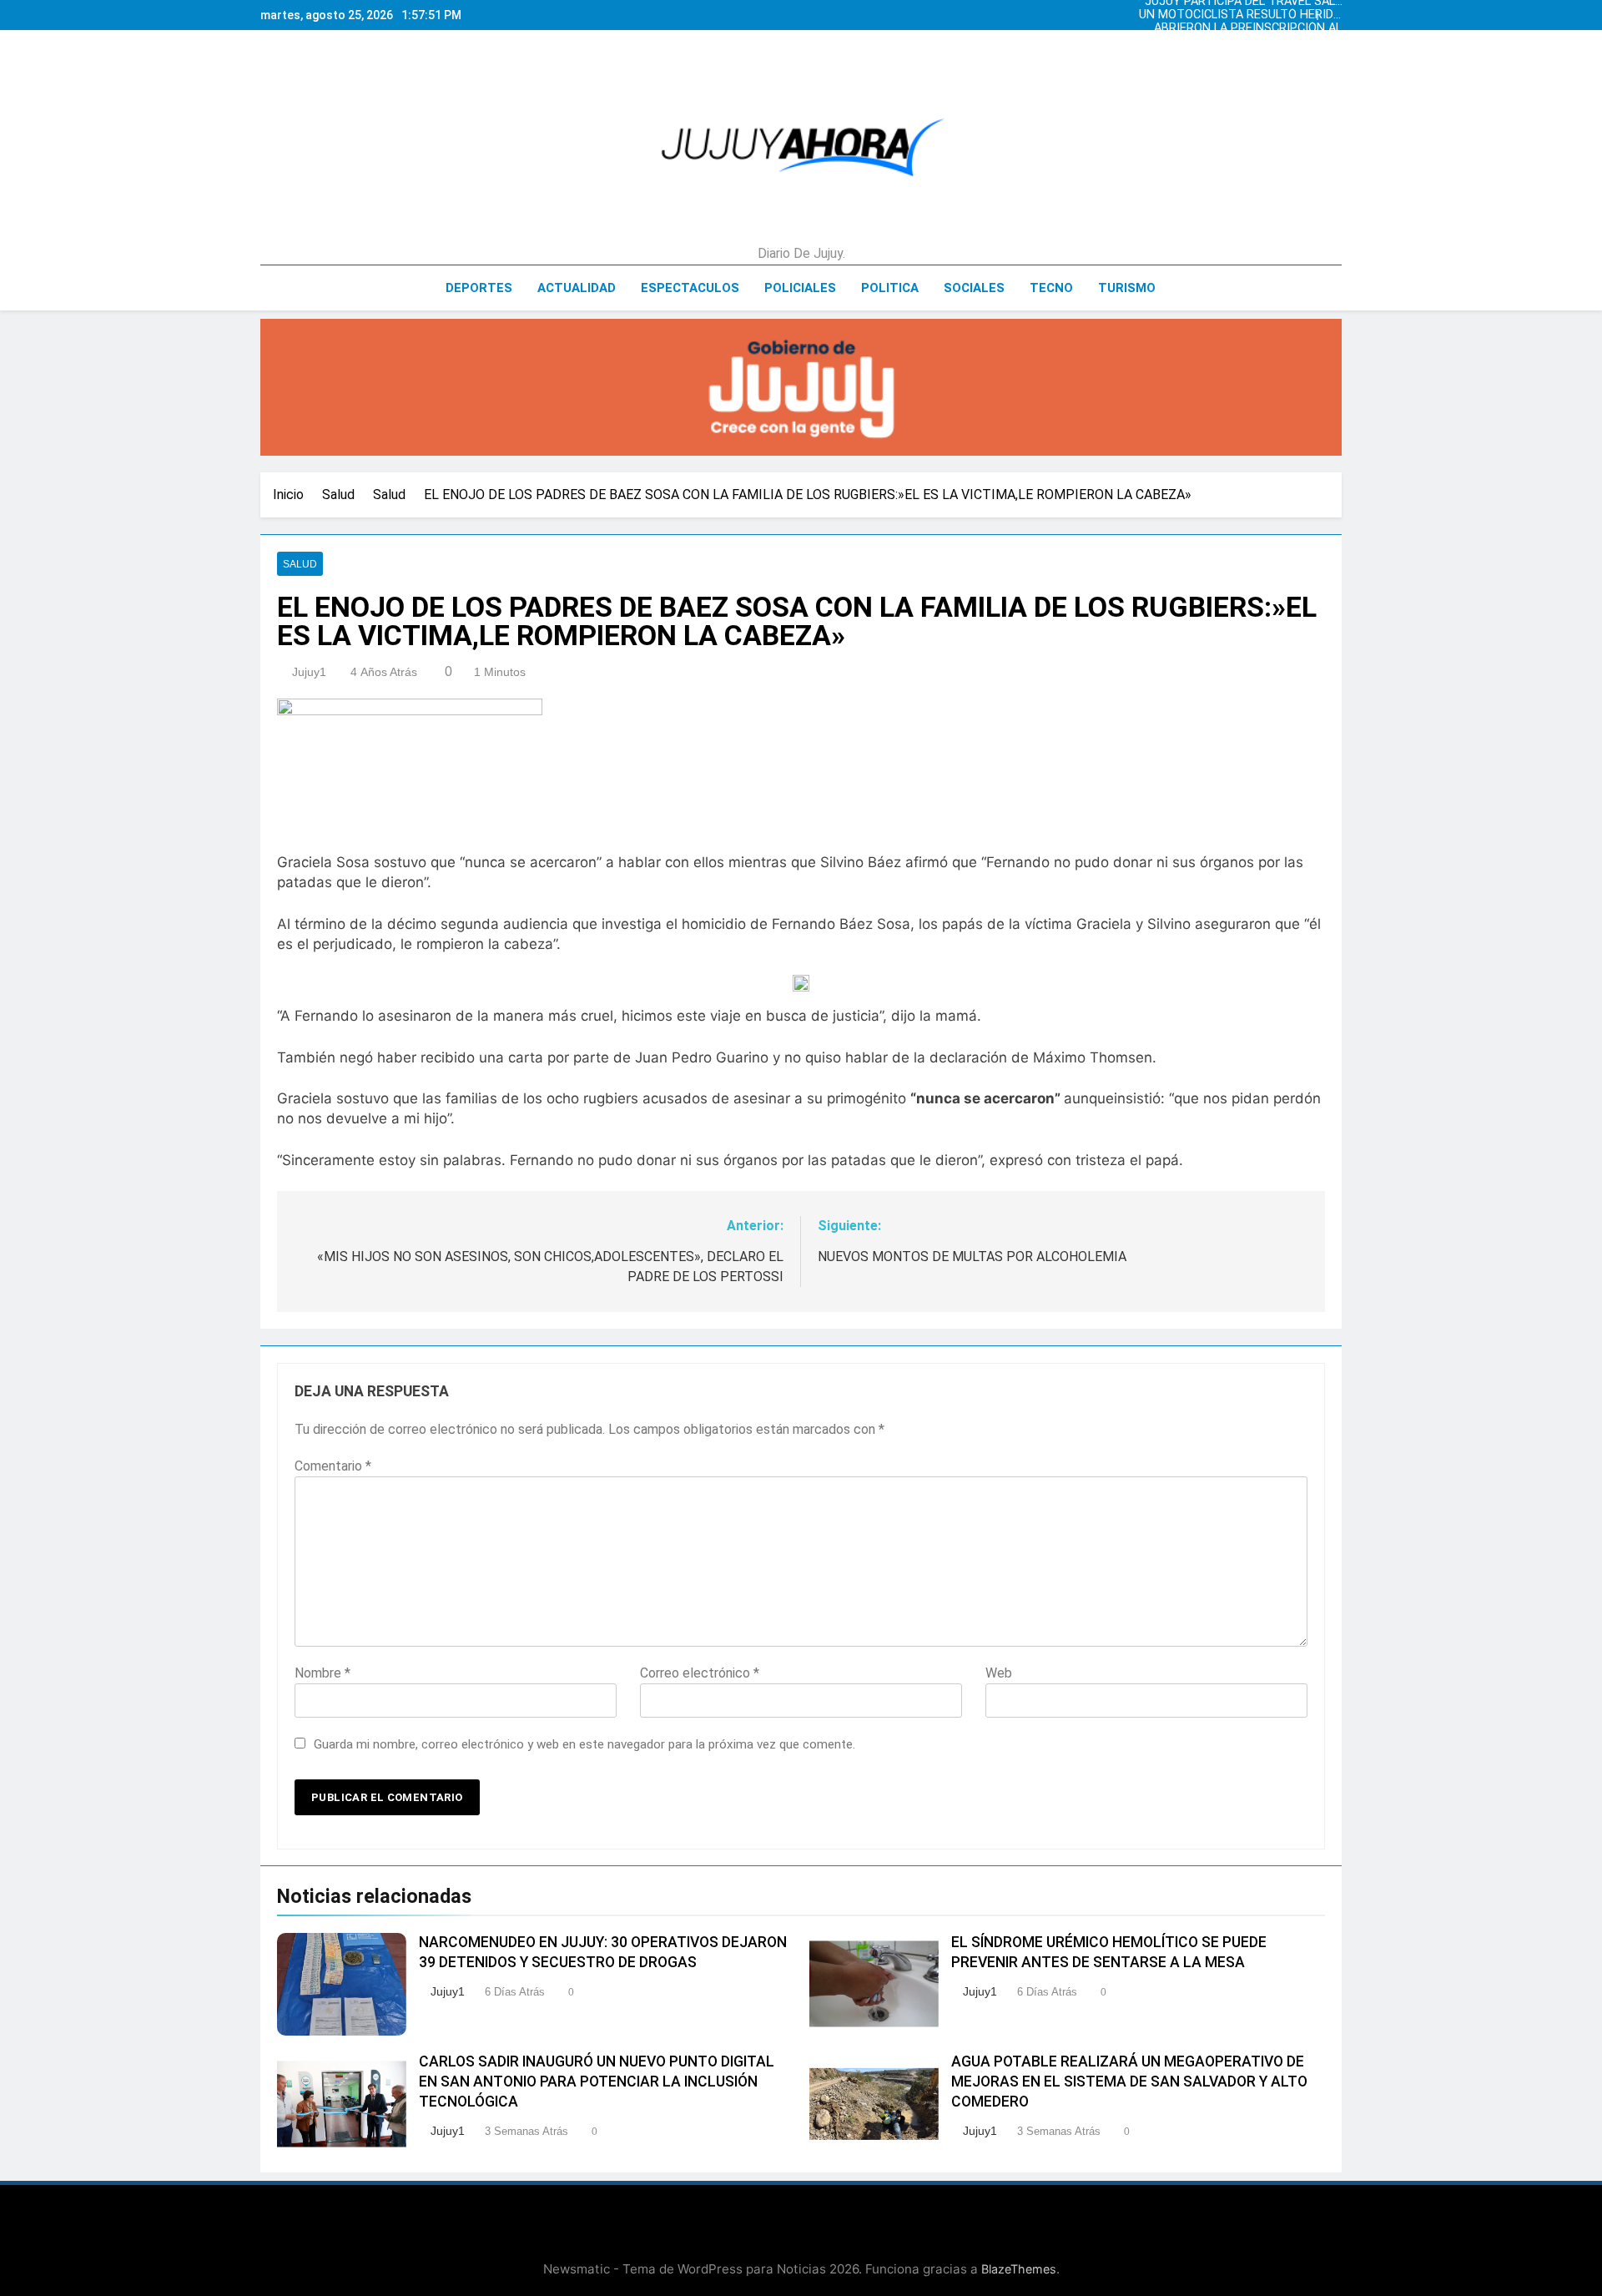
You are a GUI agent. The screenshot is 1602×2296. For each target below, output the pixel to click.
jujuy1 (309, 672)
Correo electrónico (700, 1673)
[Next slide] (1333, 11)
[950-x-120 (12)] (801, 387)
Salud (300, 564)
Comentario (333, 1466)
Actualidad (577, 288)
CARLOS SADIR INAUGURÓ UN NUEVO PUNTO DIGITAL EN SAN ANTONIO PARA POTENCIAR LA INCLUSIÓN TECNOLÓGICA (597, 2082)
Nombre (322, 1673)
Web (999, 1673)
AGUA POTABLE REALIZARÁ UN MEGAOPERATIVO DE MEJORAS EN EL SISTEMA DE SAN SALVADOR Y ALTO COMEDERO (1129, 2082)
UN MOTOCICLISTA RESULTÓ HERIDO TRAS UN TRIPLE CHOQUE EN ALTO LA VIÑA (1240, 15)
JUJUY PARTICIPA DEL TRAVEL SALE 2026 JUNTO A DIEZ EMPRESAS (1243, 55)
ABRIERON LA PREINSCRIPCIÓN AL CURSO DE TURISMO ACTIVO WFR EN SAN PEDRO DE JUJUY (1248, 28)
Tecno (1051, 288)
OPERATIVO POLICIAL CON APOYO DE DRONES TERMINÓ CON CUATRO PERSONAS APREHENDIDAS (1244, 42)
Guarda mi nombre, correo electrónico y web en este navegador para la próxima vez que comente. (584, 1744)
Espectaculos (690, 288)
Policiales (800, 288)
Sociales (974, 288)
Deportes (479, 288)
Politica (890, 288)
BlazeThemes (1019, 2269)
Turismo (1127, 288)
